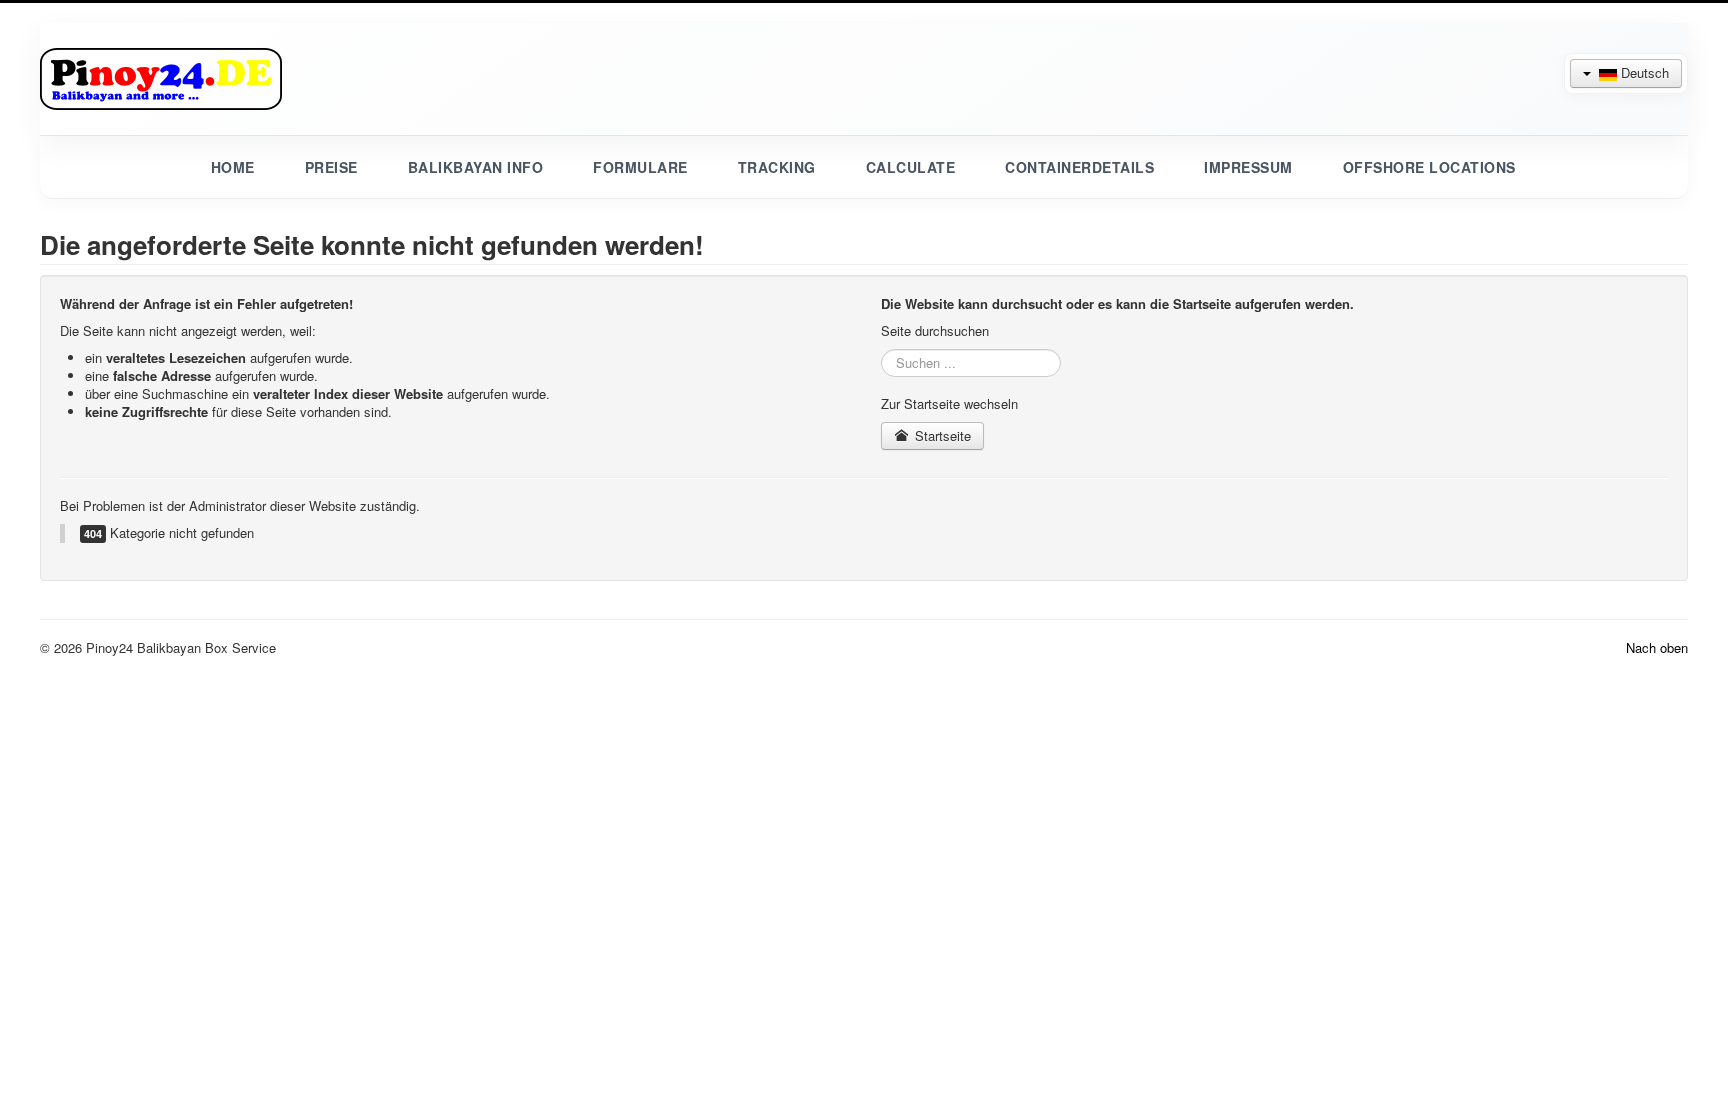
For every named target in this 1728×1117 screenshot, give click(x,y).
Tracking (777, 167)
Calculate (911, 167)
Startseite (941, 435)
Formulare (640, 167)
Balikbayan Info (476, 167)
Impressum (1248, 167)
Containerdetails (1079, 167)
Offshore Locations (1429, 167)
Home (233, 167)
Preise (331, 167)
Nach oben (1657, 647)
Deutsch (1643, 72)
